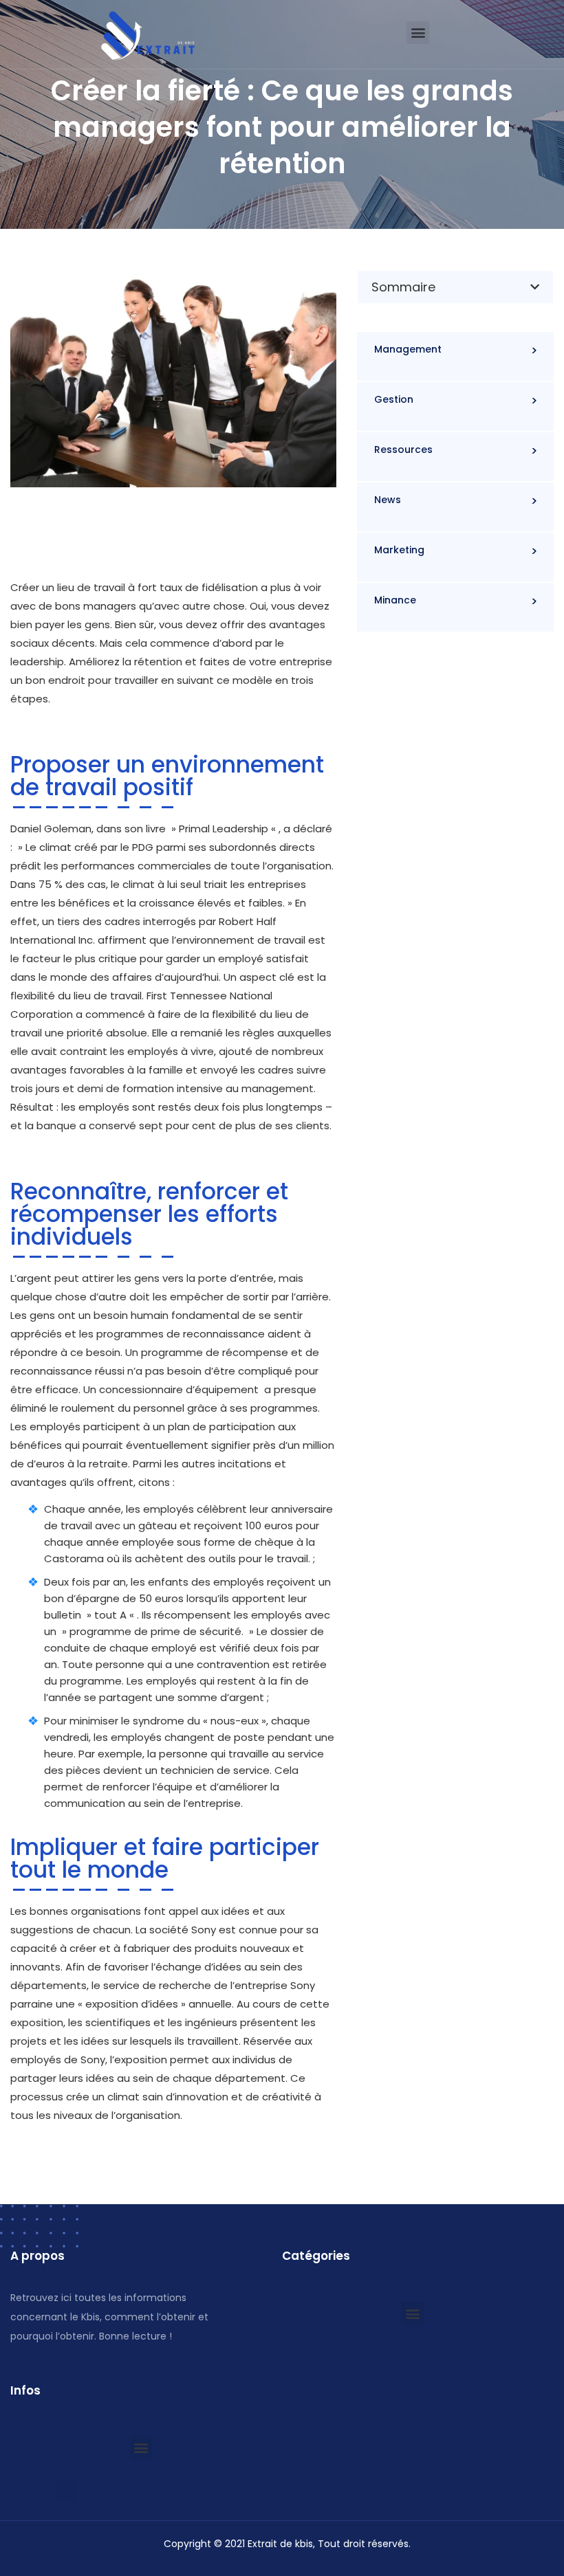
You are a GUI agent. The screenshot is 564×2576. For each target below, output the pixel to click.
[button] (418, 33)
